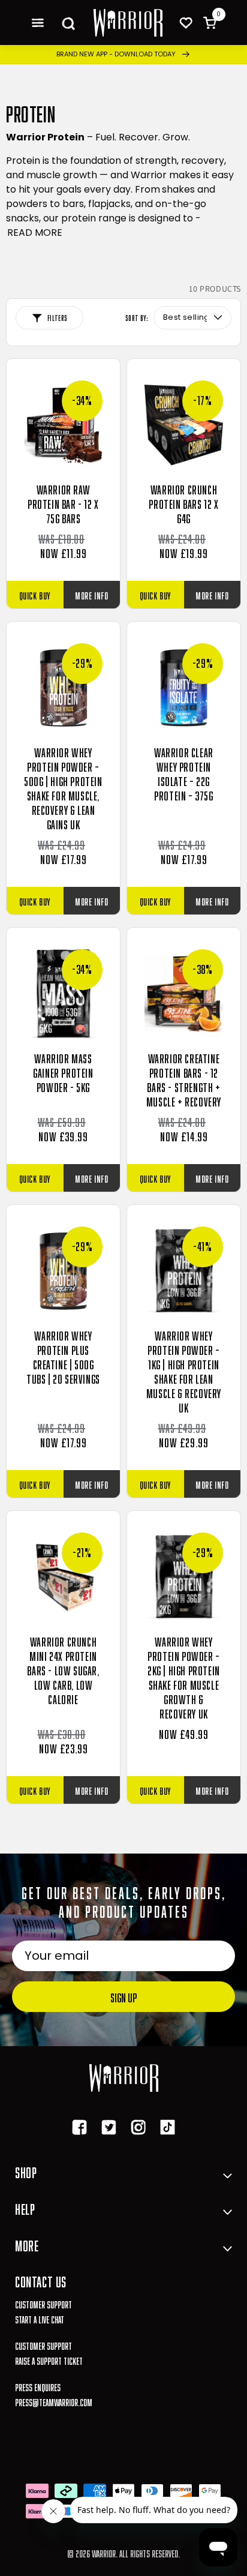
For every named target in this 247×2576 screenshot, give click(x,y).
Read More (35, 233)
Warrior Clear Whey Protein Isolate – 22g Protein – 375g (184, 773)
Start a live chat (40, 2318)
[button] (37, 23)
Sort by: (137, 317)
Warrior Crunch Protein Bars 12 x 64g (183, 503)
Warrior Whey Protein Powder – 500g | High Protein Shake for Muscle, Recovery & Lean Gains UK (63, 787)
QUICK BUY (35, 594)
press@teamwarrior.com (54, 2401)
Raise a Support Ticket (49, 2360)
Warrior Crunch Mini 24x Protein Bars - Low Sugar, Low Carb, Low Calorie (63, 1669)
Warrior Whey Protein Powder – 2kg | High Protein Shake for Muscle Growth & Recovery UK (184, 1677)
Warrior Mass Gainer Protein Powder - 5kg (63, 1072)
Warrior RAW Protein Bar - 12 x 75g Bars (63, 503)
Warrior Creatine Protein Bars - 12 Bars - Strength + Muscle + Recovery (184, 1079)
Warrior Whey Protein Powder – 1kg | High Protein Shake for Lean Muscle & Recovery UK (184, 1371)
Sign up (123, 1996)
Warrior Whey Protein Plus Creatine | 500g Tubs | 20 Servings (63, 1356)
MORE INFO (91, 594)
